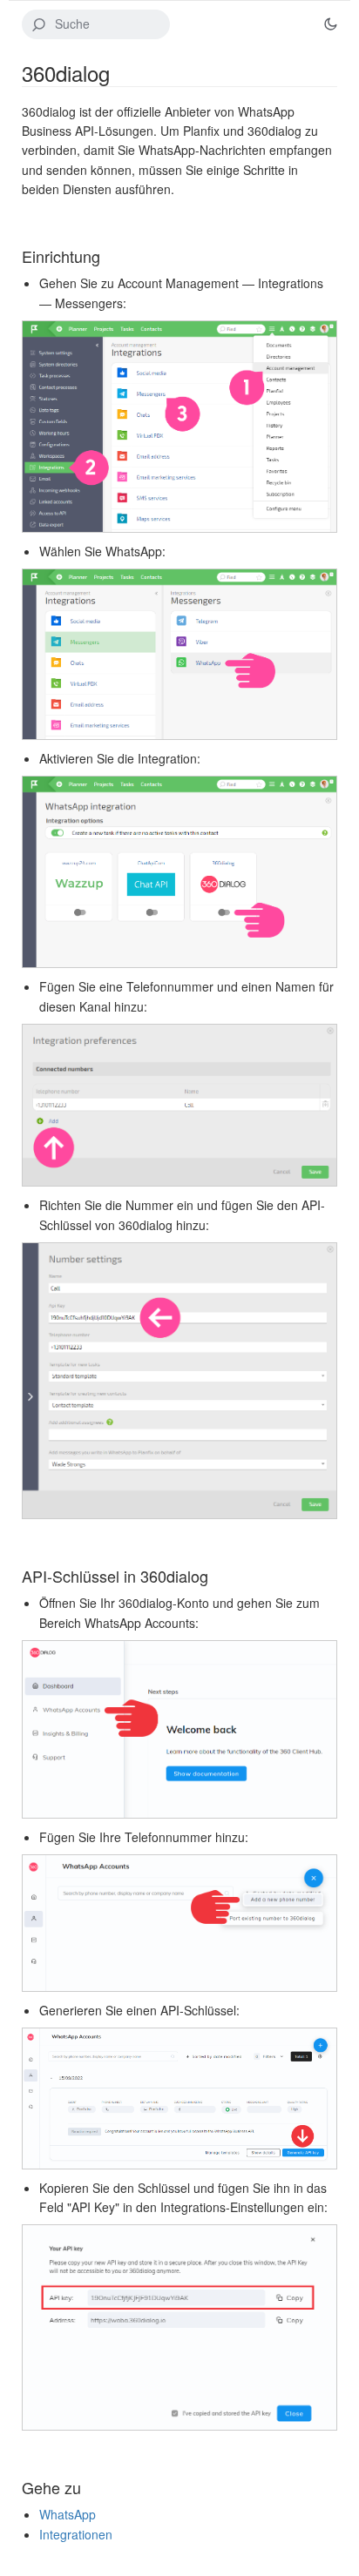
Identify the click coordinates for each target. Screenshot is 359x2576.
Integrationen (76, 2534)
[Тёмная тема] (330, 24)
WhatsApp (68, 2514)
